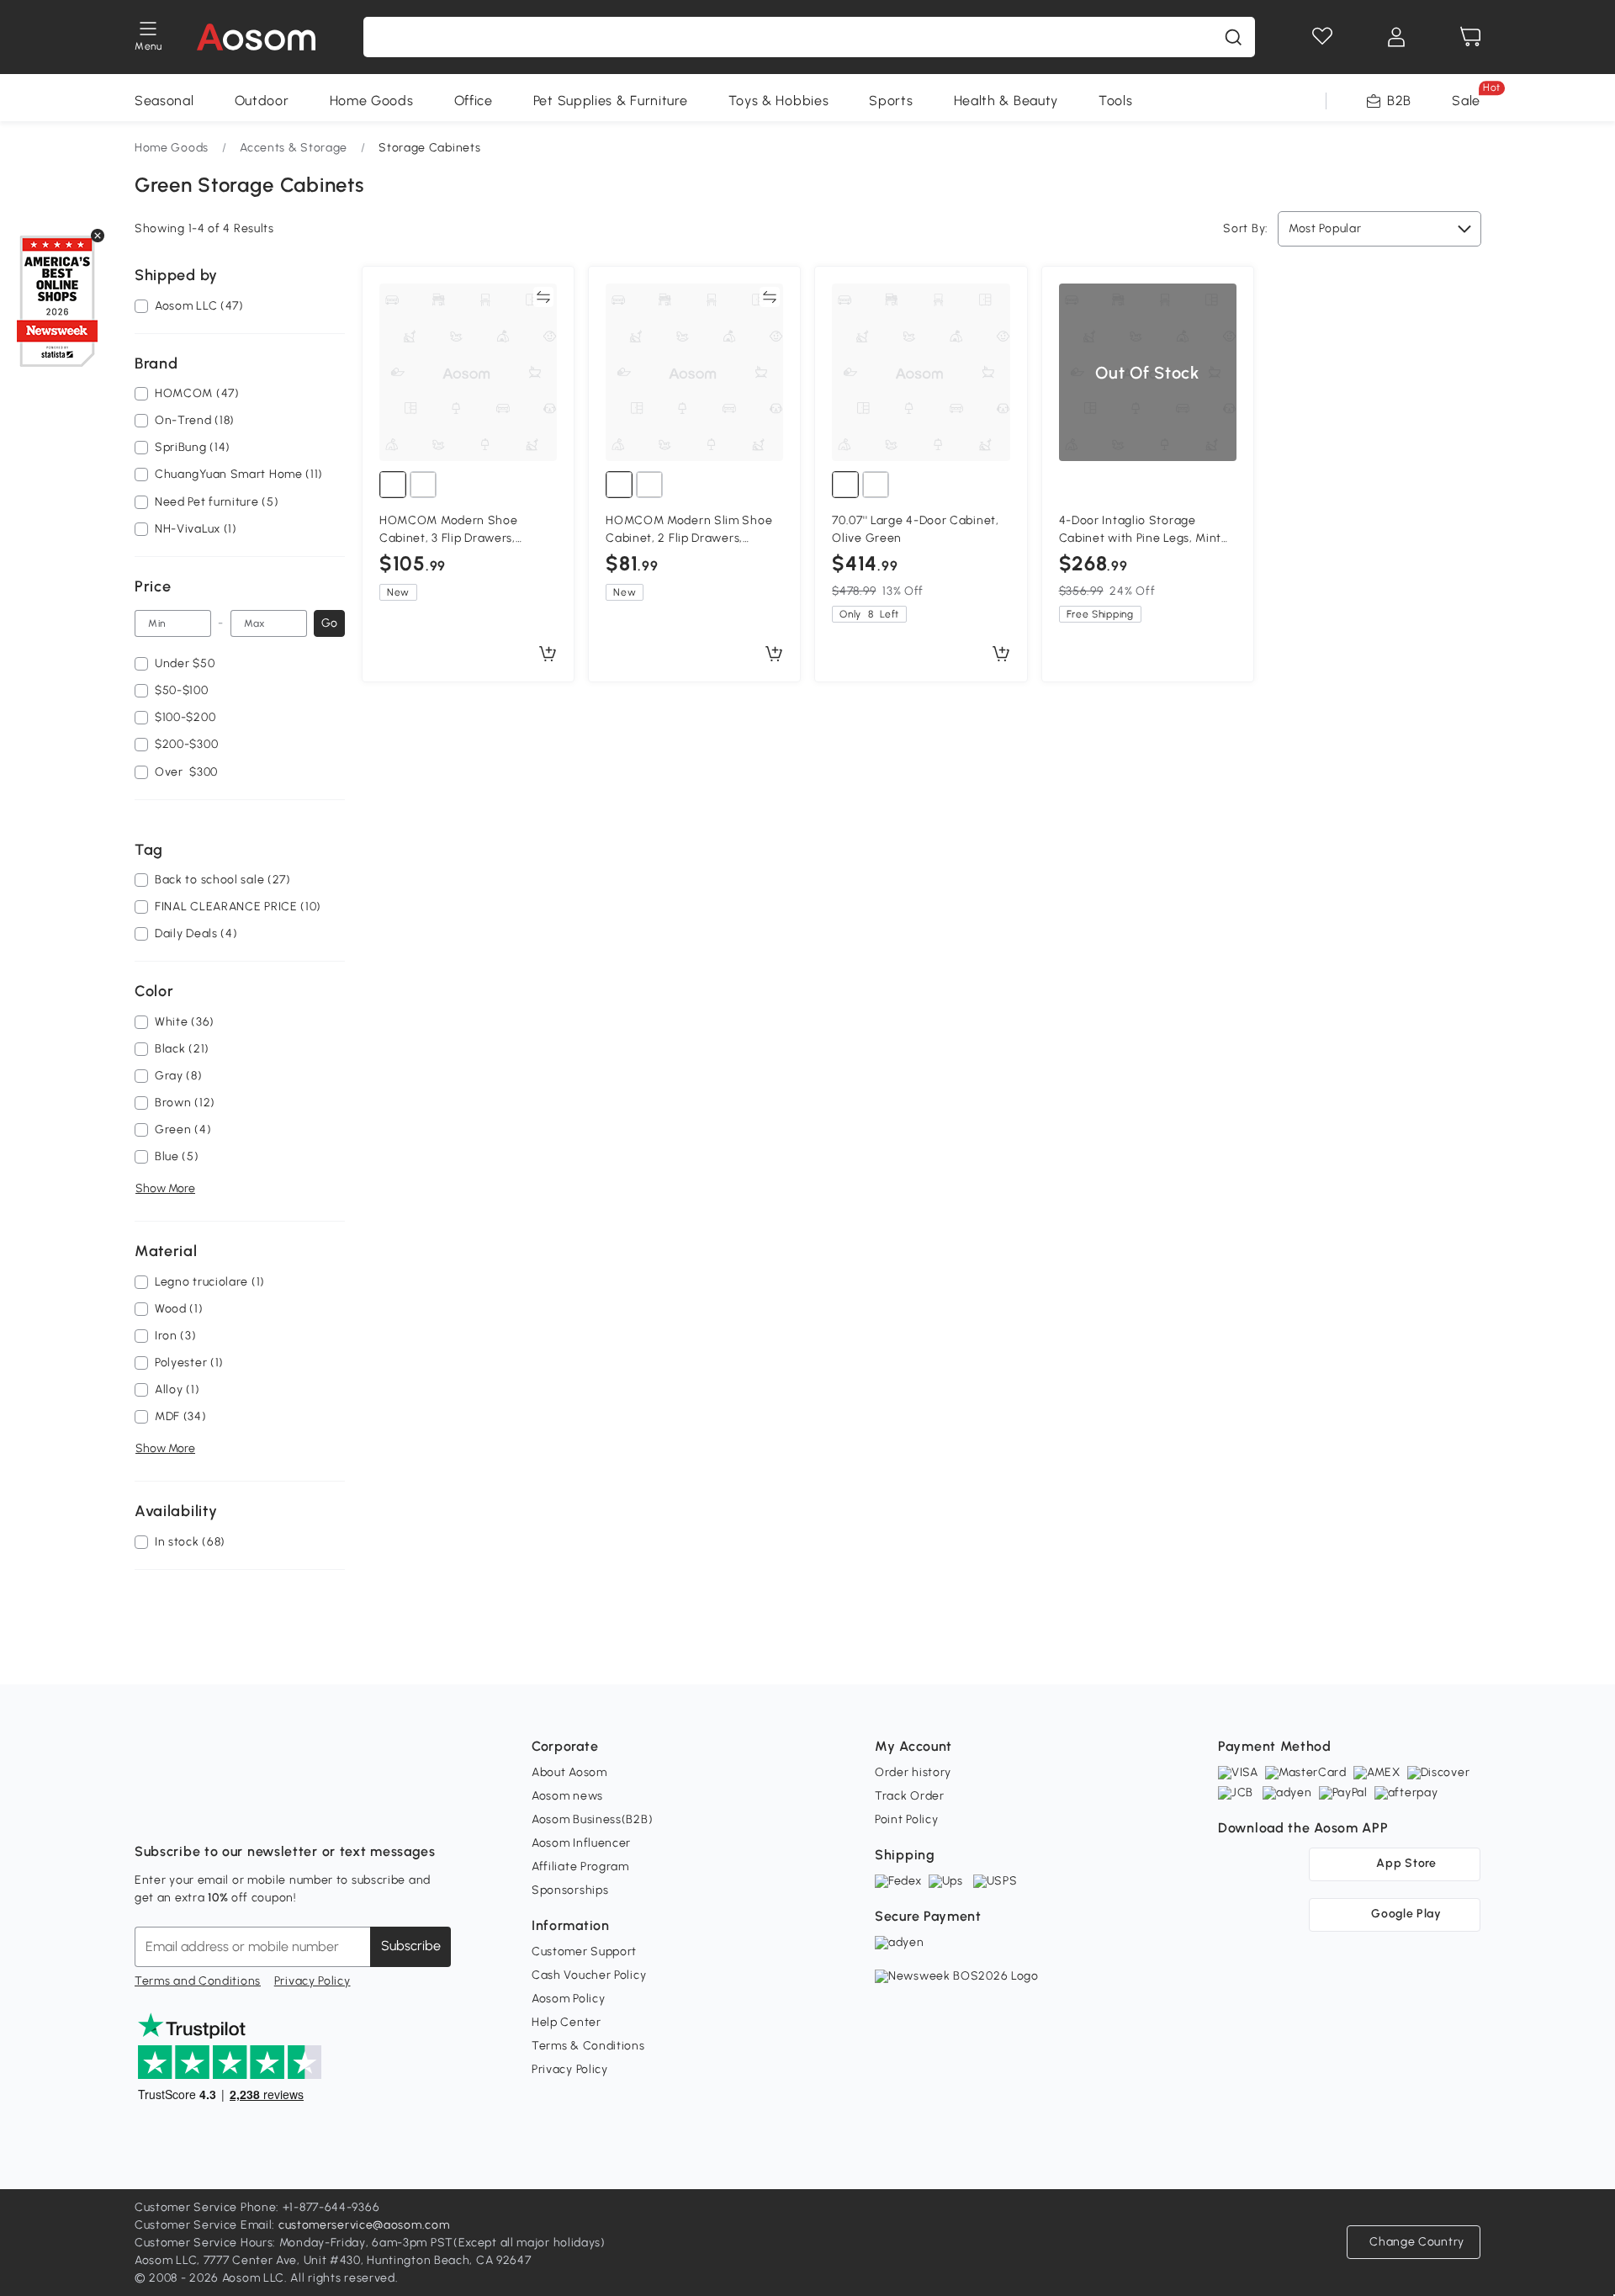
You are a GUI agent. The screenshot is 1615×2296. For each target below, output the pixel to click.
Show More (165, 1188)
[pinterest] (259, 1810)
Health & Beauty (1006, 101)
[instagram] (185, 1810)
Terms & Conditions (588, 2046)
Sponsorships (570, 1890)
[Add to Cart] (548, 655)
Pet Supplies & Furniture (611, 101)
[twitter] (296, 1810)
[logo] (256, 37)
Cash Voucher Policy (589, 1975)
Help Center (567, 2022)
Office (474, 101)
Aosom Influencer (581, 1843)
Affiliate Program (580, 1866)
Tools (1116, 101)
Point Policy (906, 1819)
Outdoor (262, 101)
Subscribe (411, 1946)
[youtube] (222, 1810)
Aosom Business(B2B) (592, 1819)
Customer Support (584, 1951)
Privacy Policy (312, 1981)
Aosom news (567, 1796)
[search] (1233, 37)
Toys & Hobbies (779, 101)
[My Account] (1396, 37)
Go (329, 623)
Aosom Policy (568, 1999)
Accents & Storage (294, 148)
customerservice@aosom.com (364, 2225)
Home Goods (372, 101)
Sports (891, 101)
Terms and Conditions (198, 1981)
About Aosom (569, 1772)
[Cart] (1470, 37)
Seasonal (164, 101)
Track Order (910, 1796)
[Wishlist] (1322, 37)
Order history (913, 1772)
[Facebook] (148, 1810)
